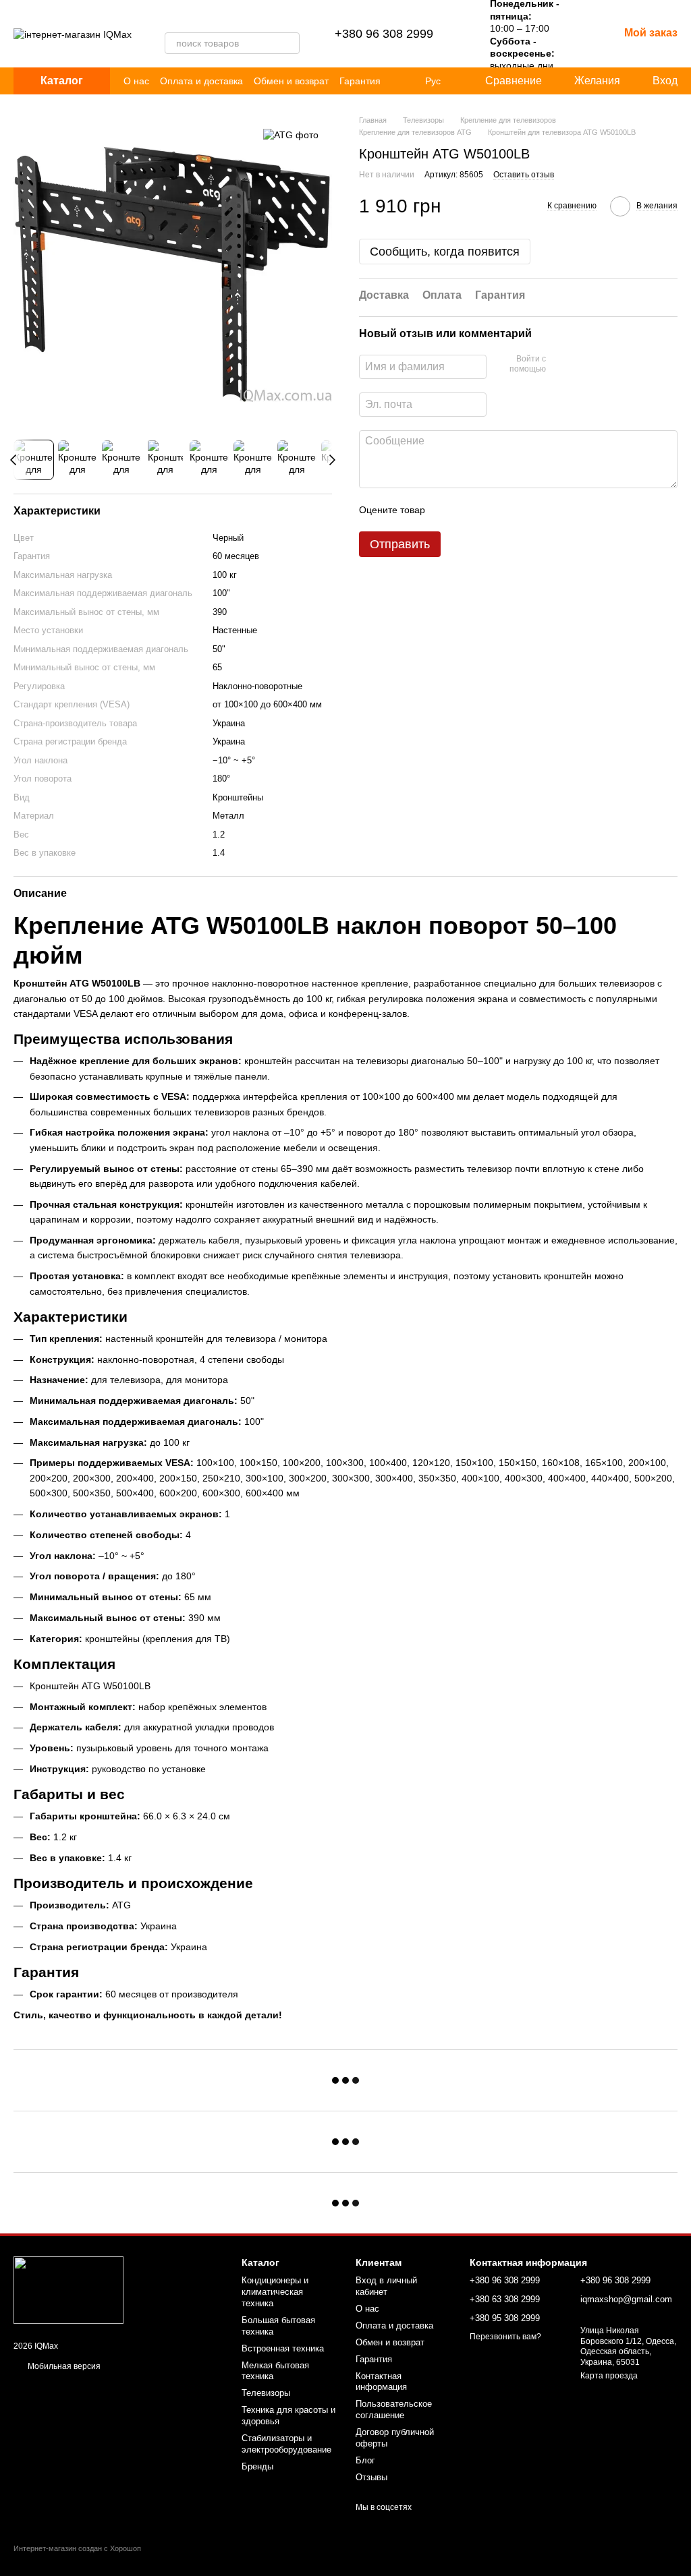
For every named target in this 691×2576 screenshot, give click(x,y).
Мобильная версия (63, 2366)
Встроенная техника (283, 2348)
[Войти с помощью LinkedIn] (604, 365)
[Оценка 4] (512, 510)
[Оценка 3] (491, 510)
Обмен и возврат (291, 81)
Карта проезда (609, 2376)
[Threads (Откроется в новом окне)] (186, 19)
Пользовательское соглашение (394, 2409)
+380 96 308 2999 (384, 34)
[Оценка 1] (447, 510)
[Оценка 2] (469, 510)
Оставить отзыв (524, 175)
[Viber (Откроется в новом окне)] (170, 19)
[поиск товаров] (289, 43)
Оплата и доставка (201, 81)
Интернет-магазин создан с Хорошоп (77, 2548)
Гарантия (360, 81)
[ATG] (291, 135)
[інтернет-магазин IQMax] (68, 2289)
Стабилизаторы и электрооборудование (286, 2444)
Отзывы (371, 2477)
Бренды (257, 2466)
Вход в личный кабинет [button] (386, 2286)
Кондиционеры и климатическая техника (275, 2292)
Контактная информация (381, 2382)
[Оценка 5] (534, 510)
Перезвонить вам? (505, 2337)
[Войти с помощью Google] (582, 365)
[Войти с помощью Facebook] (561, 365)
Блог (365, 2460)
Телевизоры (266, 2393)
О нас (136, 81)
